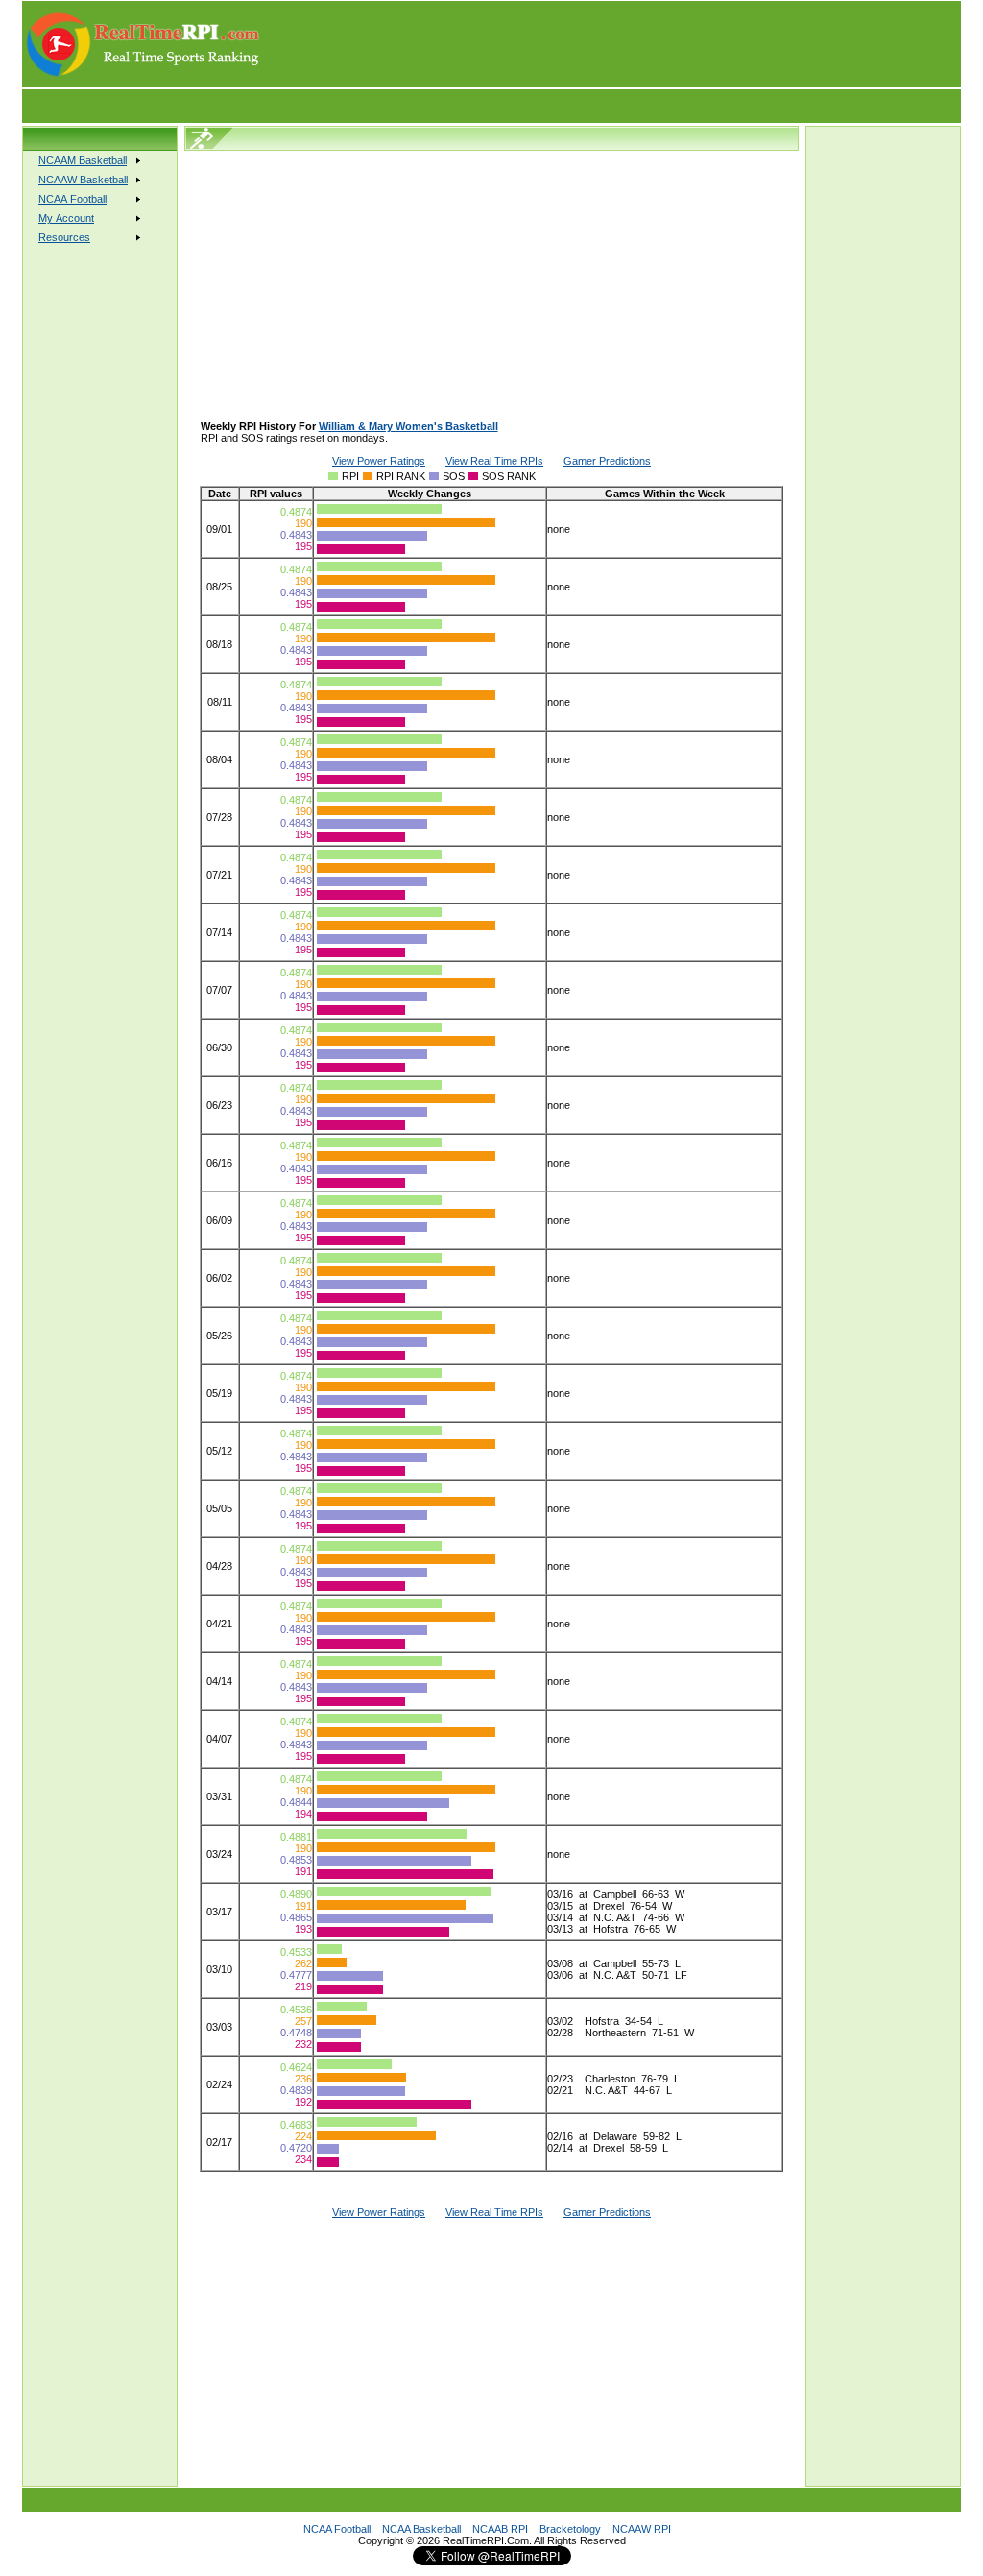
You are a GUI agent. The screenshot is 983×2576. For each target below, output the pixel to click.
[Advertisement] (611, 44)
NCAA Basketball (421, 2529)
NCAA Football (337, 2529)
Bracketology (570, 2529)
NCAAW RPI (642, 2529)
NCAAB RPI (500, 2529)
